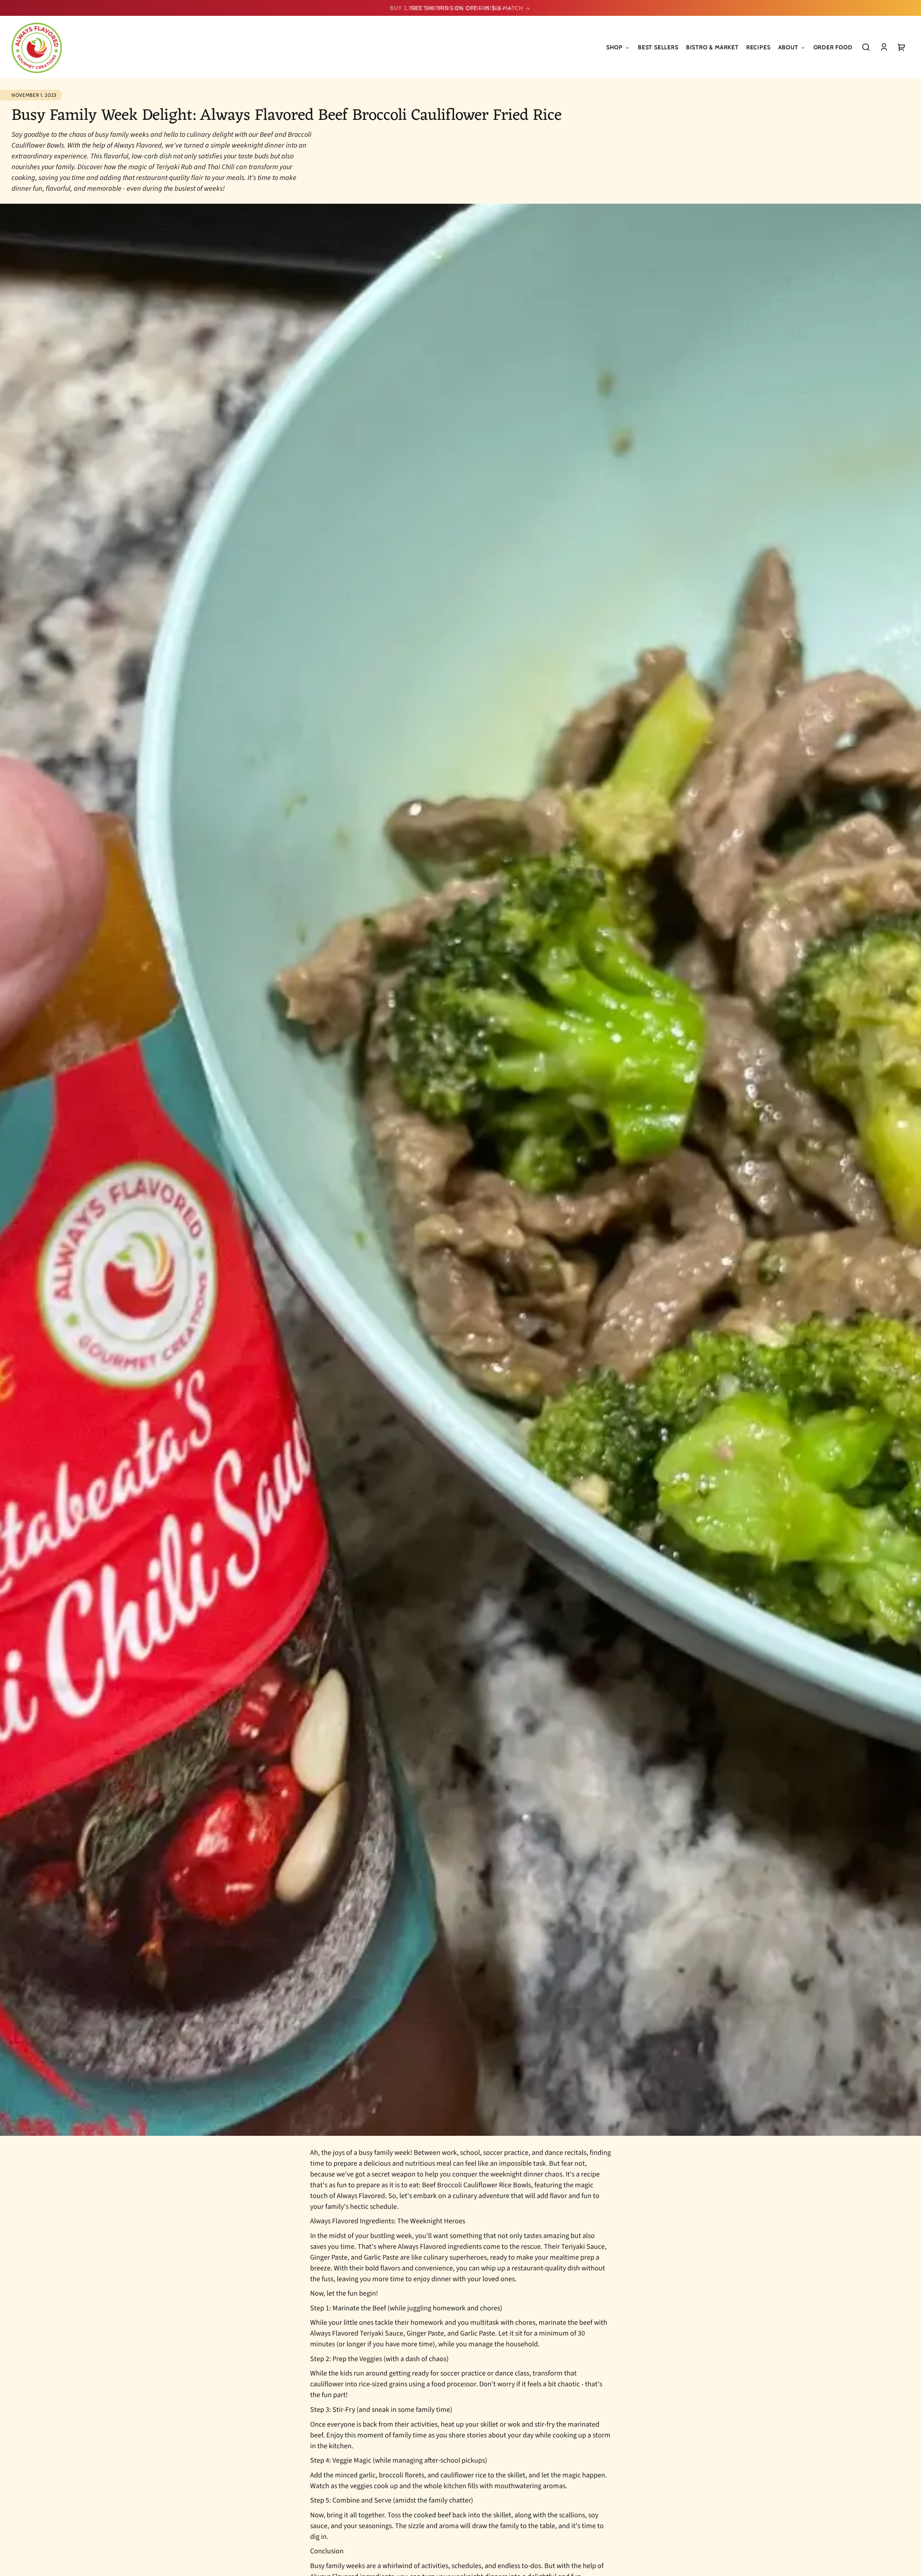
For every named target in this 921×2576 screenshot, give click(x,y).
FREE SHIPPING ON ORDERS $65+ (457, 8)
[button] (866, 47)
